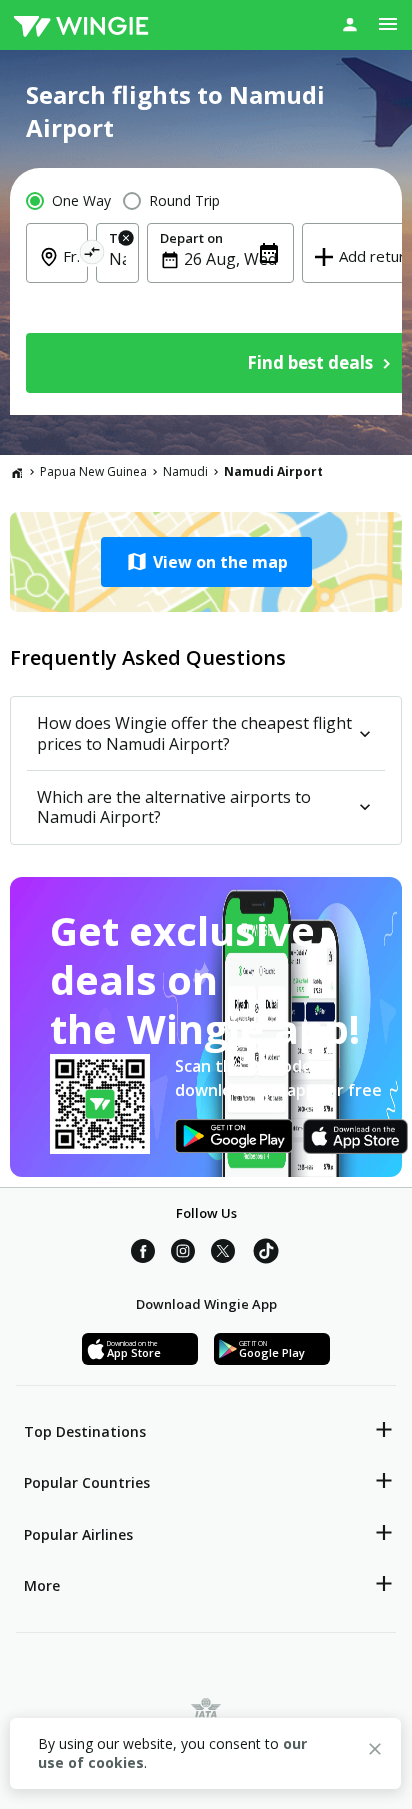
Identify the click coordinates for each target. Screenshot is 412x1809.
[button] (206, 562)
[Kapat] (375, 1752)
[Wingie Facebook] (143, 1254)
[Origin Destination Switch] (92, 255)
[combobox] (69, 270)
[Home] (17, 472)
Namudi (185, 471)
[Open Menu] (388, 24)
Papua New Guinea (93, 471)
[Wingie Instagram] (183, 1254)
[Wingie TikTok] (266, 1254)
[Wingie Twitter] (223, 1254)
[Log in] (350, 24)
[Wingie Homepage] (81, 25)
